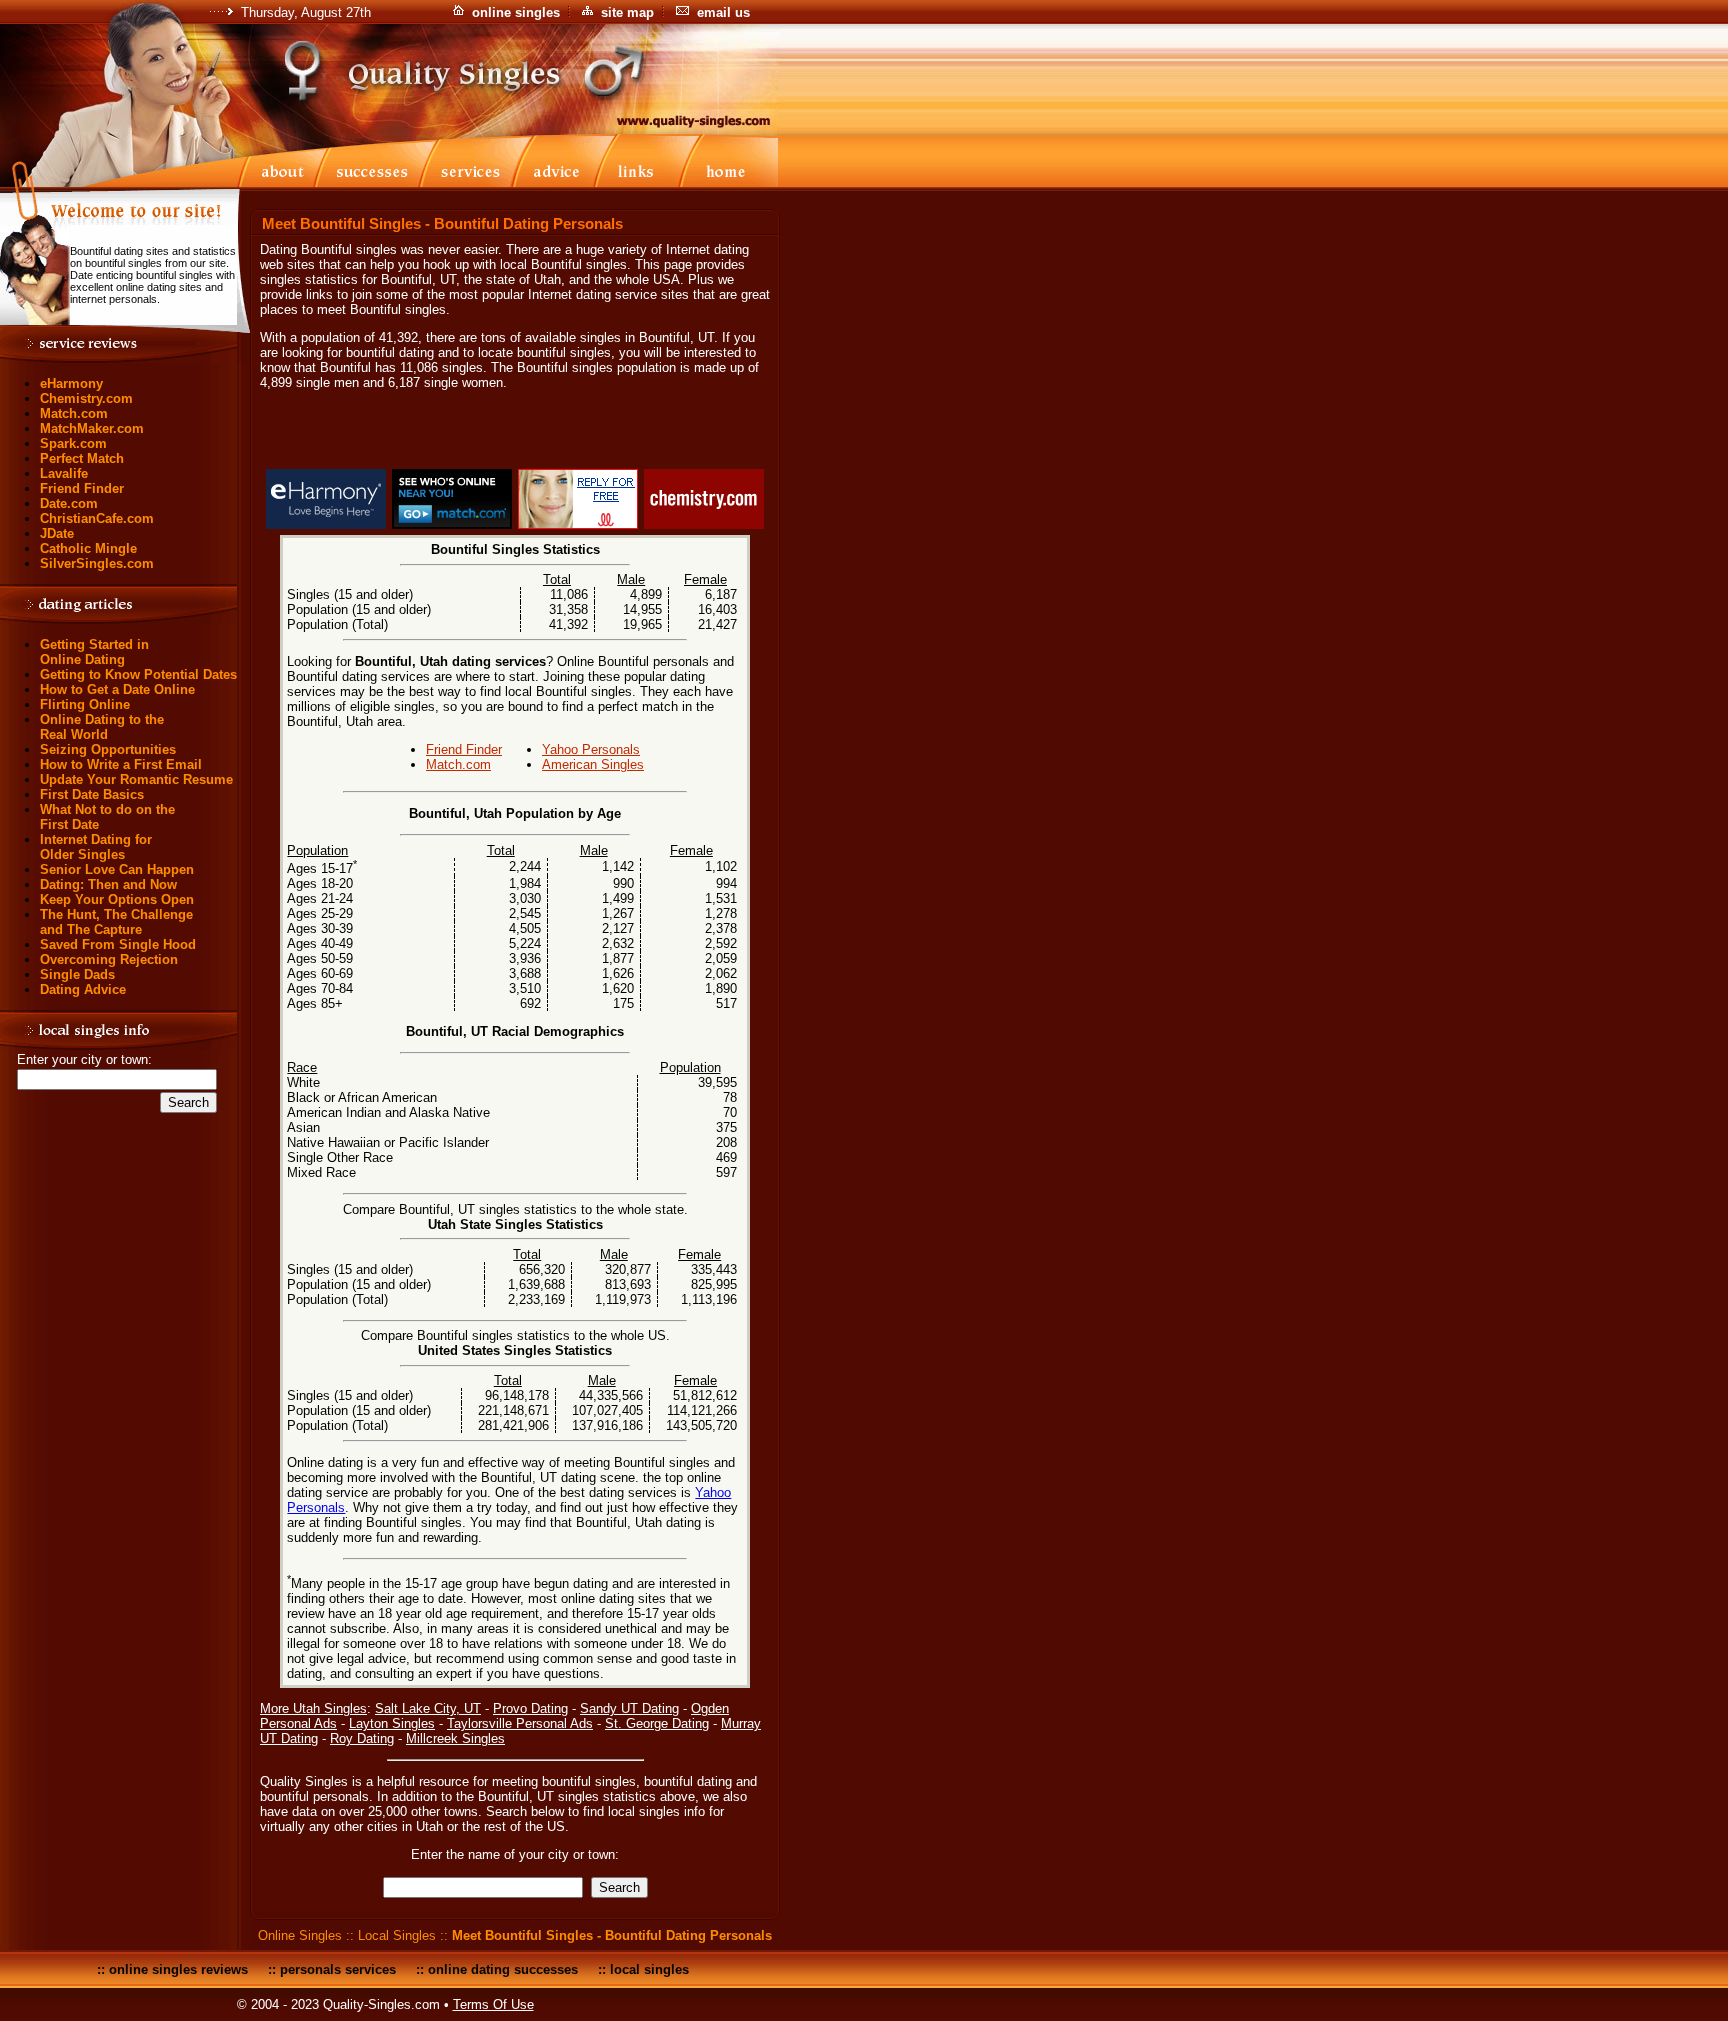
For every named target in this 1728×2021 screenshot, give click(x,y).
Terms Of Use (493, 2004)
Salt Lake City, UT (428, 1708)
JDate (57, 533)
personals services (338, 1969)
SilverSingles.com (97, 563)
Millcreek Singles (455, 1738)
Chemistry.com (86, 398)
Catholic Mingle (88, 548)
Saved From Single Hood (118, 944)
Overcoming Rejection (109, 959)
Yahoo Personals (591, 749)
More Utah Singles (313, 1708)
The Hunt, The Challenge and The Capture (116, 922)
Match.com (74, 413)
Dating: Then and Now (108, 884)
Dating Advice (83, 989)
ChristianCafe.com (97, 518)
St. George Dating (657, 1723)
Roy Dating (362, 1738)
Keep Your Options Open (117, 899)
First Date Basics (92, 794)
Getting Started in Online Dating (94, 652)
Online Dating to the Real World (102, 727)
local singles (649, 1969)
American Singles (593, 764)
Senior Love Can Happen (117, 869)
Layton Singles (392, 1723)
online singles (516, 12)
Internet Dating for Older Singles (96, 847)
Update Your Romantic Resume (136, 779)
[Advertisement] (515, 433)
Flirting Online (85, 704)
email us (723, 12)
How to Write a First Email (121, 764)
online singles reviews (178, 1969)
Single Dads (77, 974)
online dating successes (503, 1969)
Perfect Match (82, 458)
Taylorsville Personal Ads (520, 1723)
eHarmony (71, 383)
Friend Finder (82, 488)
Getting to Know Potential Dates (138, 674)
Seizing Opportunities (108, 749)
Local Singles (397, 1935)
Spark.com (73, 443)
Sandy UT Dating (629, 1708)
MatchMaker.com (92, 428)
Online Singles (300, 1935)
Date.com (69, 503)
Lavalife (64, 473)
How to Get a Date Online (117, 689)
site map (627, 12)
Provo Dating (530, 1708)
